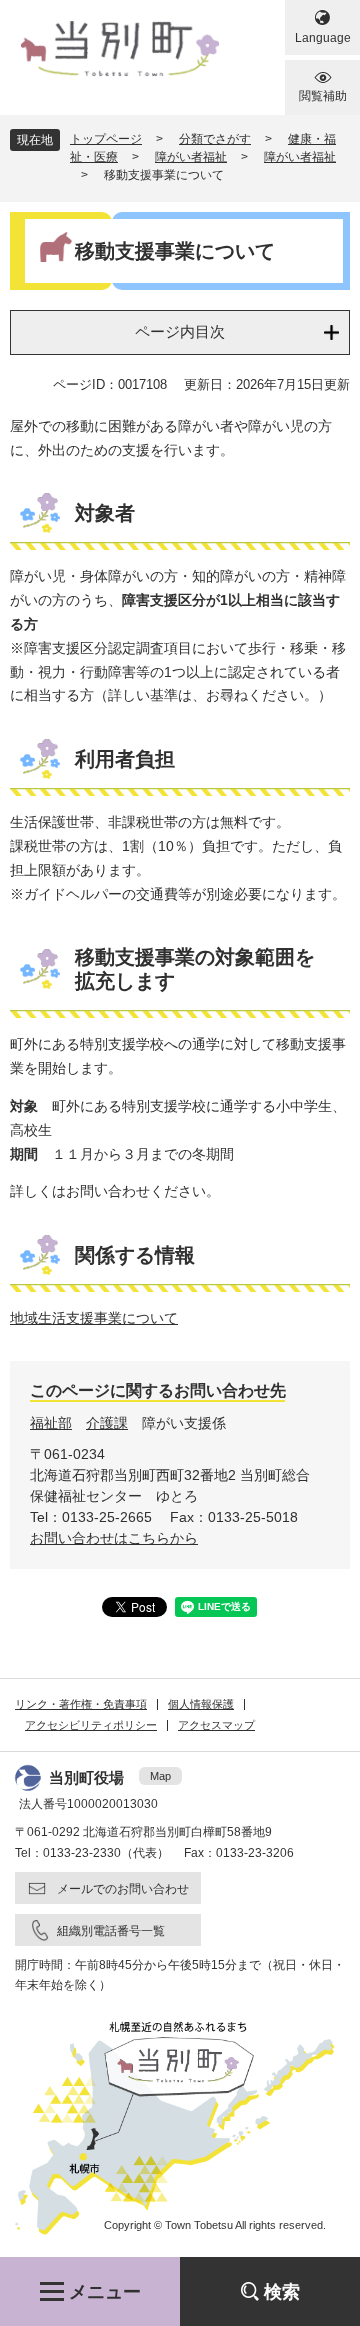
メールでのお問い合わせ (123, 1889)
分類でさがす (215, 139)
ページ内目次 (180, 331)
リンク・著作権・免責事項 (81, 1704)
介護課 (107, 1423)
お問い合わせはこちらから (114, 1538)
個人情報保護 (201, 1704)
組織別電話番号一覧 (111, 1931)
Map (160, 1776)
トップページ (106, 139)
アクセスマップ (216, 1725)
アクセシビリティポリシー (91, 1725)
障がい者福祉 (191, 157)
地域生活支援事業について (94, 1318)
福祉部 (51, 1423)
